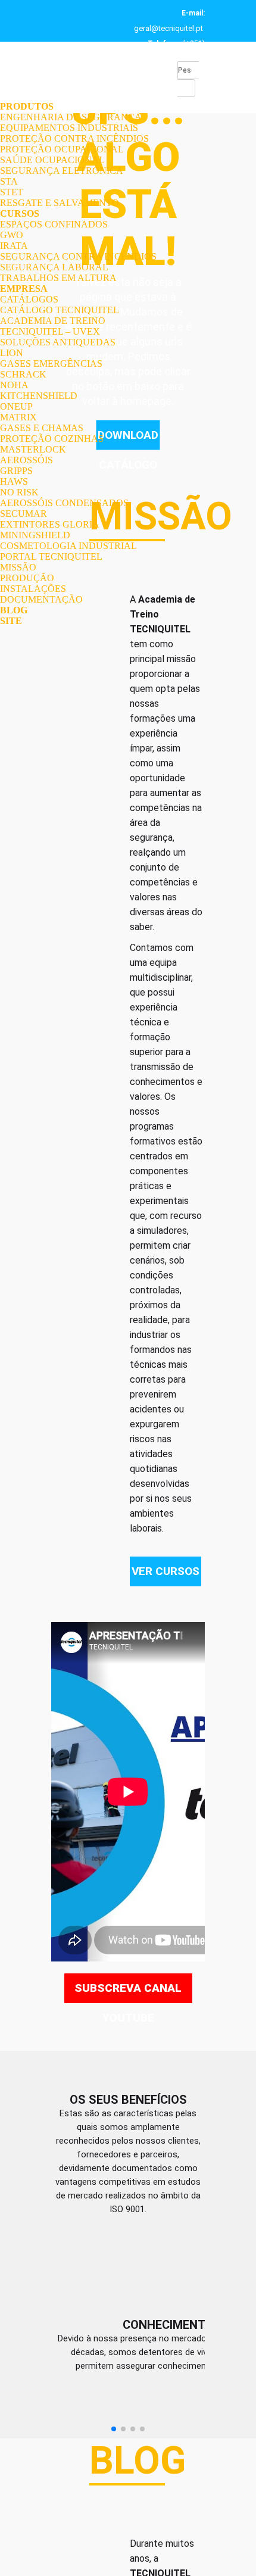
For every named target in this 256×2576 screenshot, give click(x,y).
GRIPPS (16, 471)
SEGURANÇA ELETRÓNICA (62, 171)
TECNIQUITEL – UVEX (50, 331)
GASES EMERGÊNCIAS (51, 364)
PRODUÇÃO (27, 578)
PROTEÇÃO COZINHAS (52, 439)
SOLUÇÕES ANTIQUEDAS (58, 342)
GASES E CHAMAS (42, 428)
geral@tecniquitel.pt (168, 28)
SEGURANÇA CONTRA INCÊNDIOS (78, 256)
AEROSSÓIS (26, 460)
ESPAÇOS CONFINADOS (54, 224)
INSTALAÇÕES (33, 589)
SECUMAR (24, 514)
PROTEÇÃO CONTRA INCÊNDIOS (74, 138)
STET (12, 192)
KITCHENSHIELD (39, 396)
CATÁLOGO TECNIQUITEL (60, 310)
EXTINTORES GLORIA (50, 524)
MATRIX (18, 417)
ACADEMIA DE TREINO (53, 321)
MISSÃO (18, 567)
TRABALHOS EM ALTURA (58, 278)
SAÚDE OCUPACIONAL (52, 160)
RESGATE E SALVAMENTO (60, 203)
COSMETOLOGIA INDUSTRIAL (68, 546)
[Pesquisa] (186, 88)
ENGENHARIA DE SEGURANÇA (71, 117)
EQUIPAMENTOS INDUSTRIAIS (69, 128)
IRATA (14, 246)
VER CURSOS (166, 1571)
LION (12, 353)
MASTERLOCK (33, 449)
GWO (12, 235)
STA (9, 181)
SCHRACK (23, 374)
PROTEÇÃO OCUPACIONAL (62, 149)
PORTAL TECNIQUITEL (51, 556)
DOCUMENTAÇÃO (41, 599)
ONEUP (16, 406)
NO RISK (19, 492)
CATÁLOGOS (29, 299)
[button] (114, 2456)
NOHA (14, 385)
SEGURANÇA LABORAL (54, 267)
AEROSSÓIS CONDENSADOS (64, 503)
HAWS (14, 481)
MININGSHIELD (35, 535)
